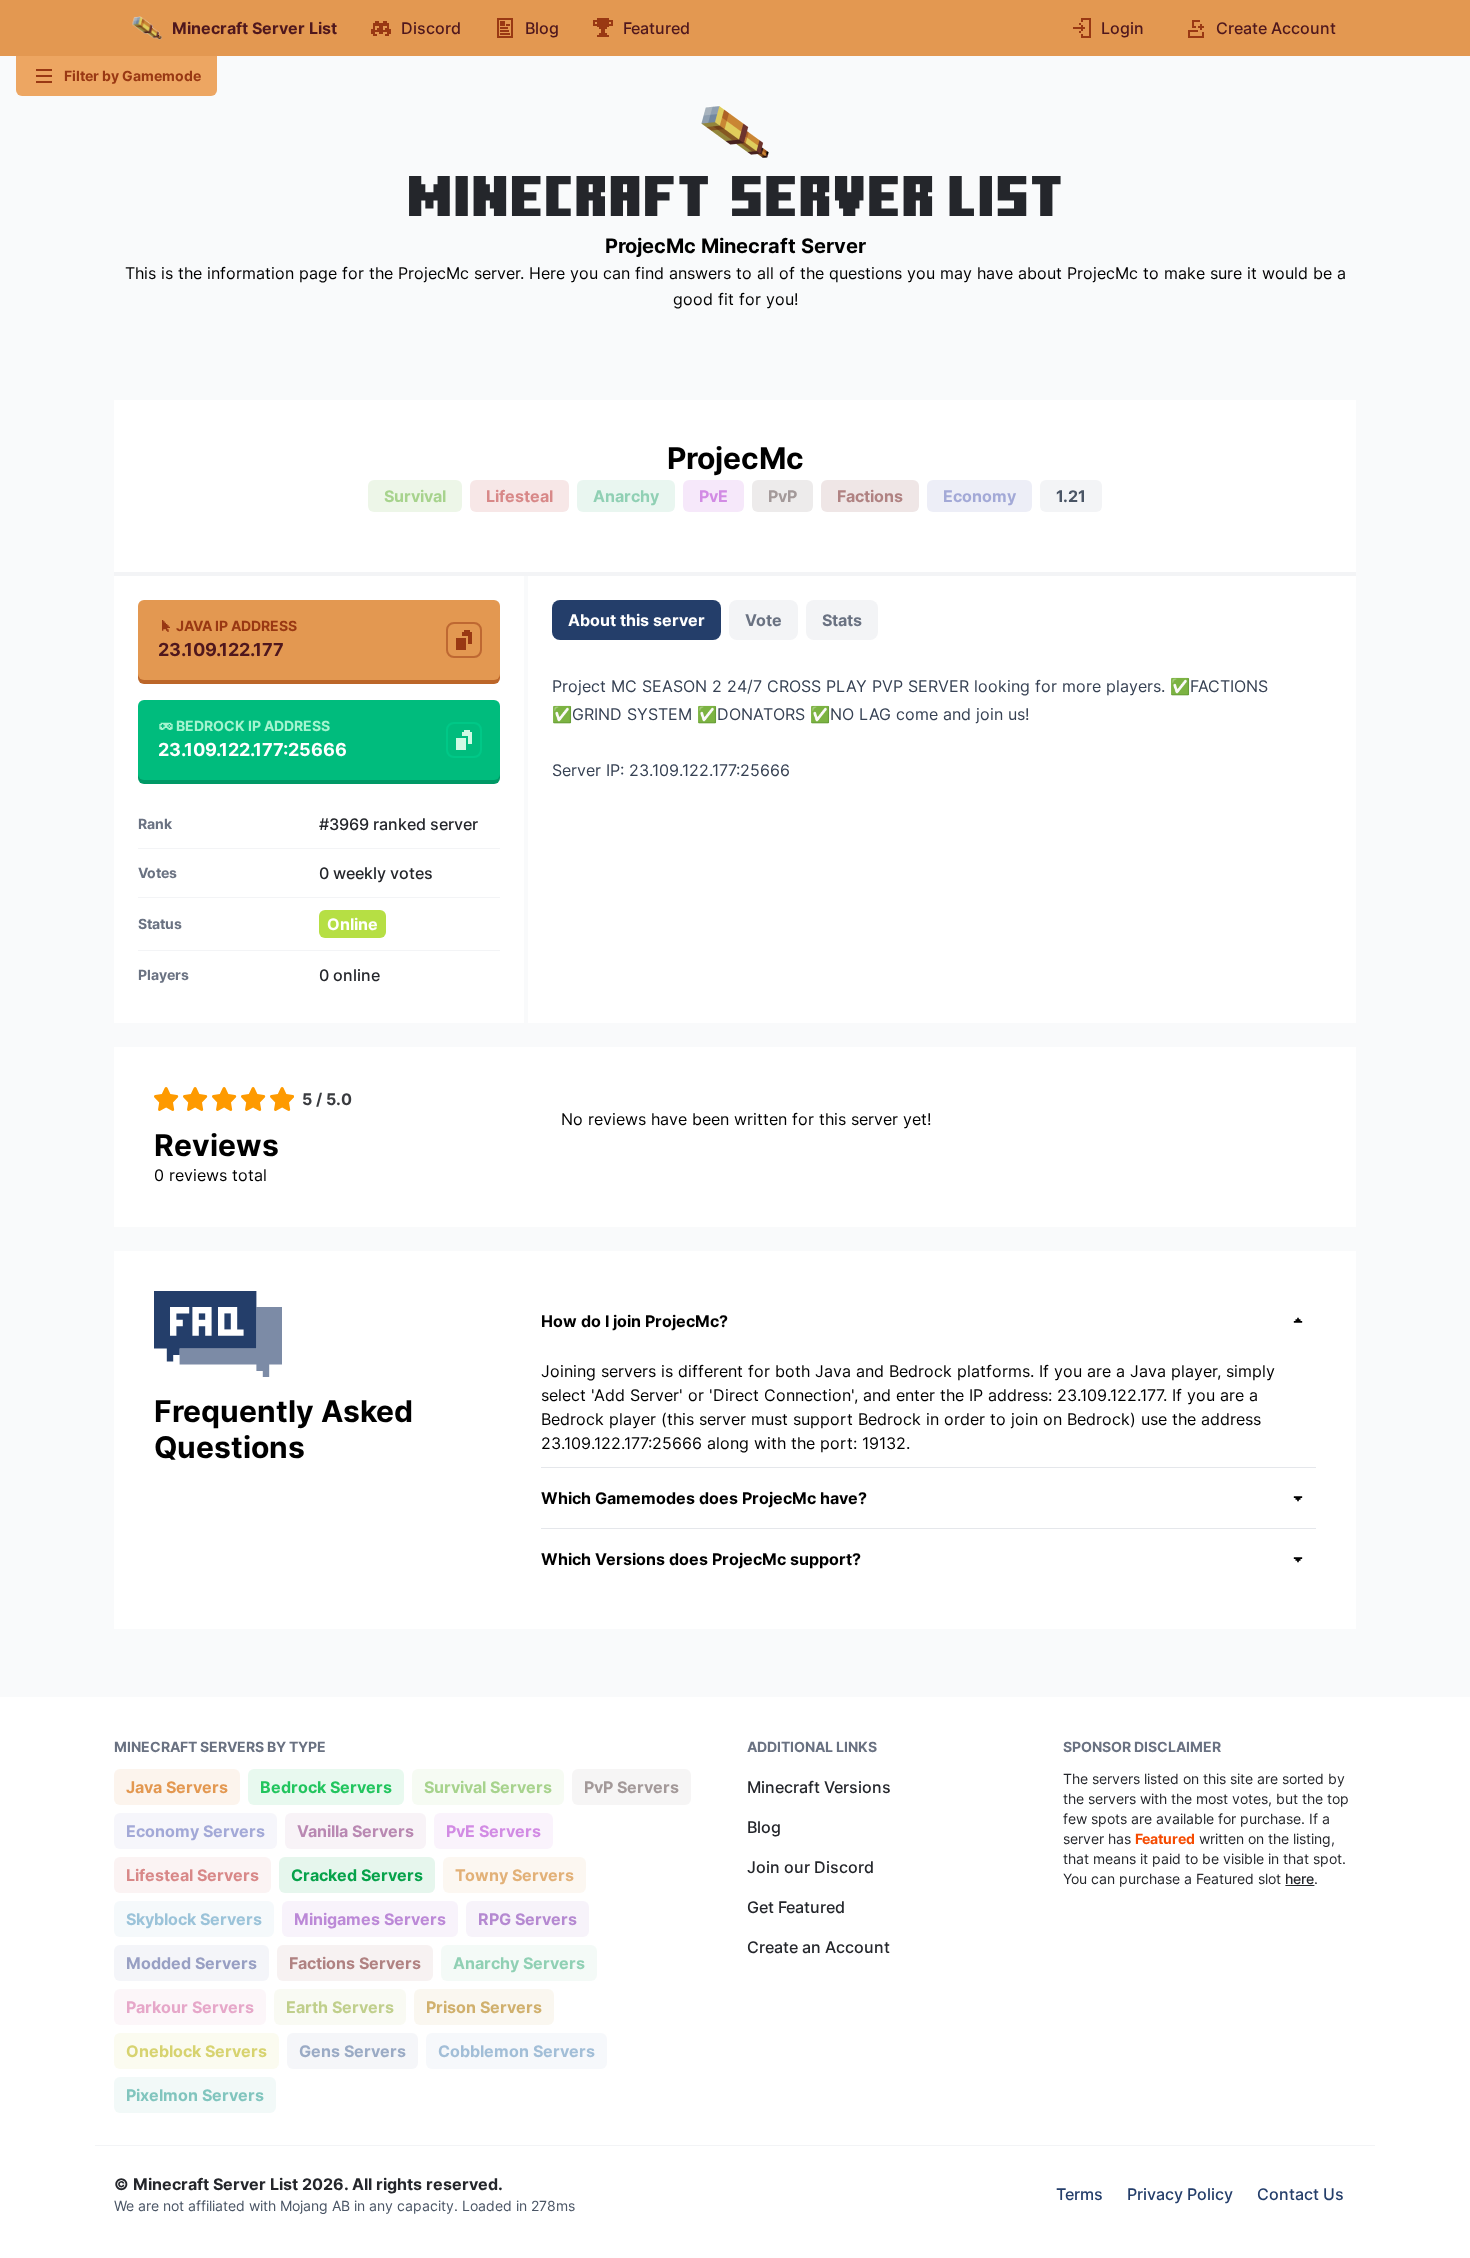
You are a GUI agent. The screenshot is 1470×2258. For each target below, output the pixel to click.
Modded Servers (191, 1962)
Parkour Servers (189, 2006)
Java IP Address (236, 625)
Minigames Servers (369, 1918)
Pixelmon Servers (194, 2094)
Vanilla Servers (355, 1830)
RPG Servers (527, 1918)
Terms (1079, 2194)
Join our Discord (810, 1867)
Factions (870, 496)
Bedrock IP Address (253, 725)
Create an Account (818, 1947)
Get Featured (796, 1907)
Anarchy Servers (518, 1962)
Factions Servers (354, 1962)
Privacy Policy (1180, 2194)
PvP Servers (631, 1786)
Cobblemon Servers (516, 2050)
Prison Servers (483, 2006)
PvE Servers (493, 1830)
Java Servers (176, 1786)
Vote (763, 620)
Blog (764, 1827)
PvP (782, 496)
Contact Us (1300, 2194)
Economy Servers (195, 1830)
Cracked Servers (356, 1874)
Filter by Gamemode (132, 75)
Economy (979, 496)
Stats (842, 620)
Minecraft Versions (819, 1787)
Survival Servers (487, 1786)
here (1299, 1878)
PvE (713, 496)
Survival (415, 496)
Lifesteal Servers (192, 1874)
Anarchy (626, 496)
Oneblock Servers (196, 2050)
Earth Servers (339, 2006)
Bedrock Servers (325, 1786)
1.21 (1071, 496)
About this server (636, 620)
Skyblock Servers (193, 1918)
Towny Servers (514, 1874)
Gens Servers (352, 2050)
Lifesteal (519, 496)
